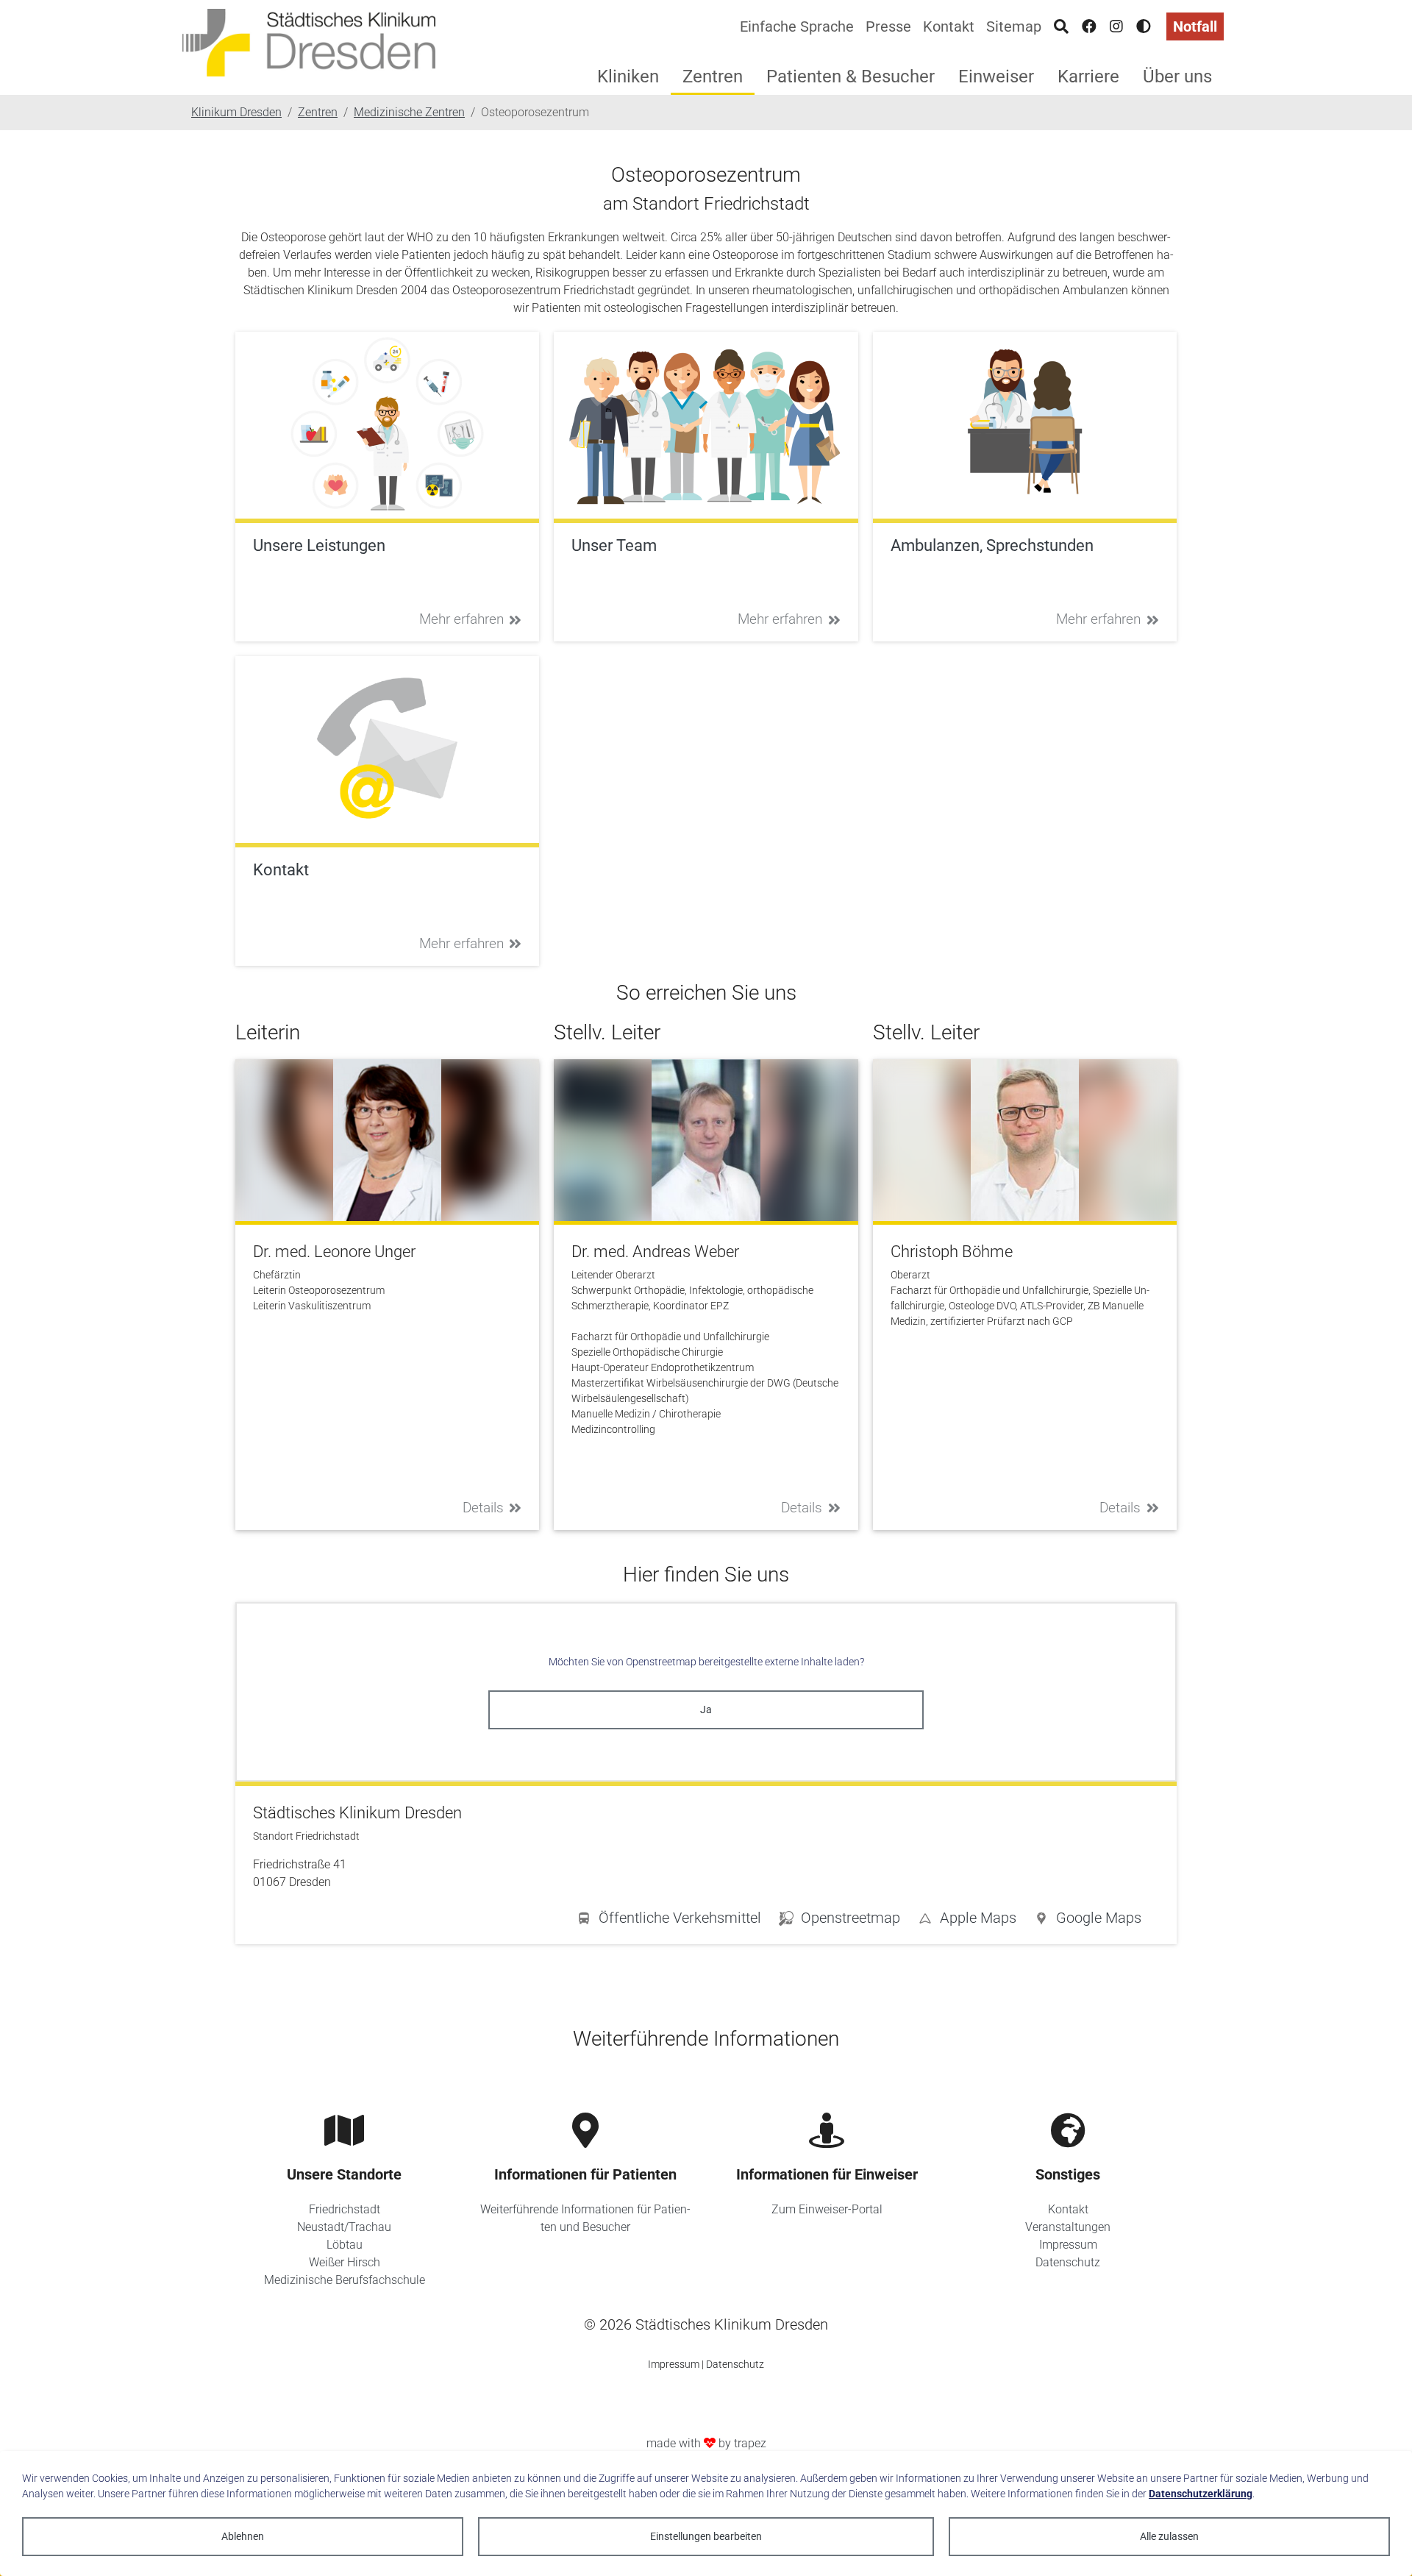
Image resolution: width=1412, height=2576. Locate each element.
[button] (1088, 1921)
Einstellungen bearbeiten (706, 2536)
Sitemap (1014, 26)
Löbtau (345, 2245)
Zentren (713, 77)
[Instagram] (1116, 26)
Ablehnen (243, 2536)
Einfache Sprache (797, 26)
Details (483, 1508)
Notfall (1195, 26)
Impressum (1068, 2245)
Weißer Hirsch (345, 2262)
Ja (706, 1709)
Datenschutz (1068, 2262)
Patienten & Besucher (851, 77)
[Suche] (1061, 26)
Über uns (1177, 77)
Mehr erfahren (461, 619)
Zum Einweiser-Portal (827, 2209)
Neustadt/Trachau (344, 2227)
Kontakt (949, 26)
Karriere (1088, 77)
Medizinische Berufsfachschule (345, 2280)
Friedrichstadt (345, 2209)
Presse (888, 26)
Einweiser (996, 77)
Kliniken (628, 77)
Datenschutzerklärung (1201, 2494)
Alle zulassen (1169, 2536)
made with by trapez (706, 2443)
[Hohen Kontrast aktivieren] (1144, 26)
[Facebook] (1089, 26)
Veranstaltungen (1068, 2227)
